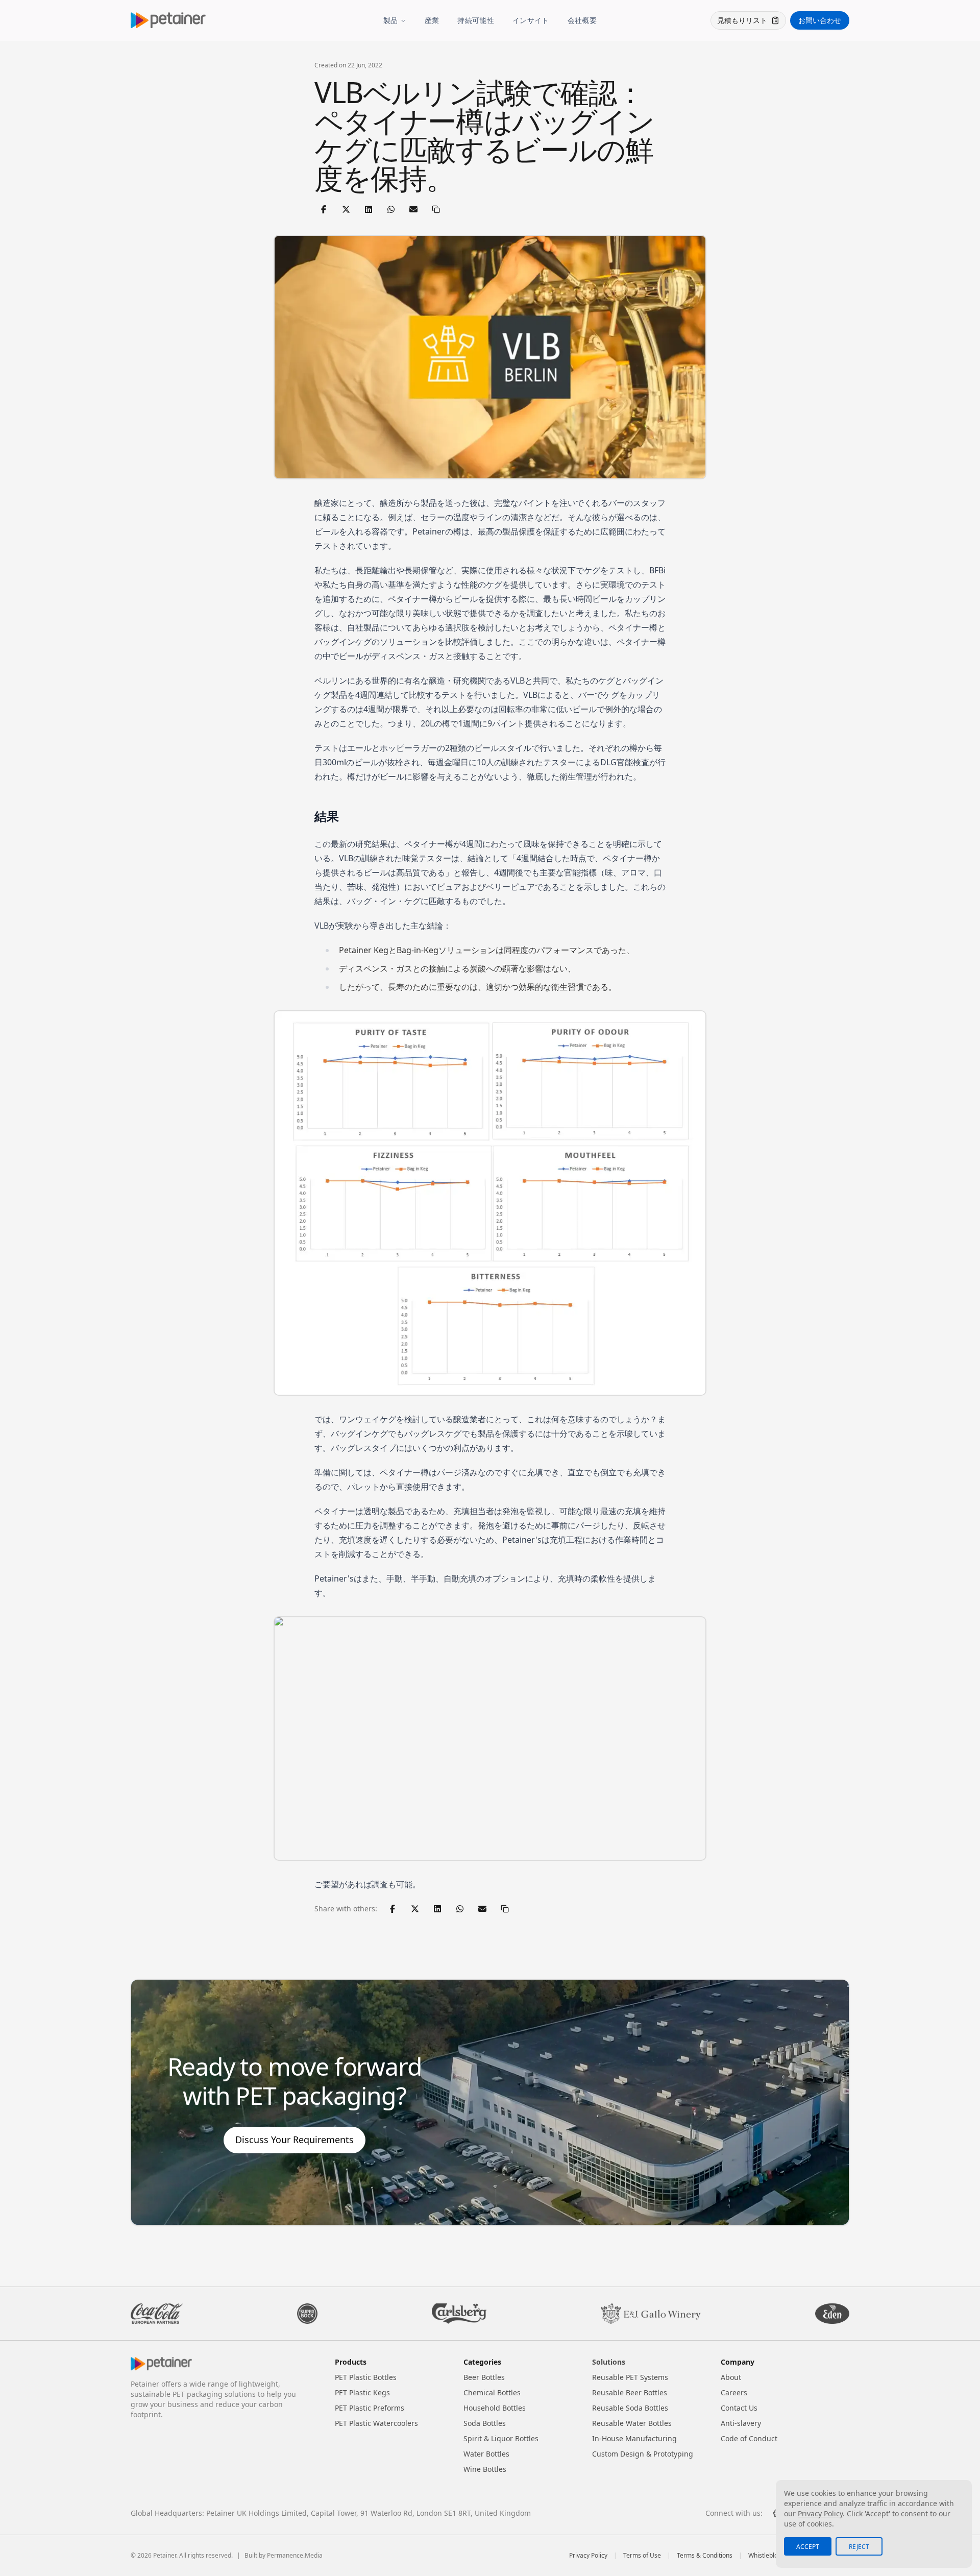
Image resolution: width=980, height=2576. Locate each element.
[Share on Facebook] (324, 209)
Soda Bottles (485, 2423)
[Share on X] (346, 209)
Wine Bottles (485, 2469)
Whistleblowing (770, 2556)
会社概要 (582, 20)
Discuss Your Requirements (295, 2140)
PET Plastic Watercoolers (376, 2423)
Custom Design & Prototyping (643, 2454)
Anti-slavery (741, 2423)
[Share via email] (413, 209)
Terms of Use (642, 2556)
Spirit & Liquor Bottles (501, 2438)
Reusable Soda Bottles (630, 2408)
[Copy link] (436, 209)
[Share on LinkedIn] (369, 209)
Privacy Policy (588, 2556)
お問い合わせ (820, 20)
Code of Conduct (749, 2438)
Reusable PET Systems (630, 2377)
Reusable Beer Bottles (630, 2392)
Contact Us (739, 2408)
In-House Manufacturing (634, 2438)
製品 (391, 20)
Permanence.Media (295, 2555)
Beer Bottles (484, 2377)
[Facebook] (775, 2513)
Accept (808, 2547)
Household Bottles (495, 2408)
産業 (432, 20)
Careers (734, 2392)
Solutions (609, 2362)
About (731, 2377)
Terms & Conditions (705, 2556)
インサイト (531, 20)
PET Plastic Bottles (366, 2377)
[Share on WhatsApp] (391, 209)
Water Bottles (486, 2454)
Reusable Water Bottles (632, 2423)
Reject (859, 2547)
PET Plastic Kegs (362, 2392)
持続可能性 (476, 20)
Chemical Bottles (492, 2392)
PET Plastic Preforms (370, 2408)
